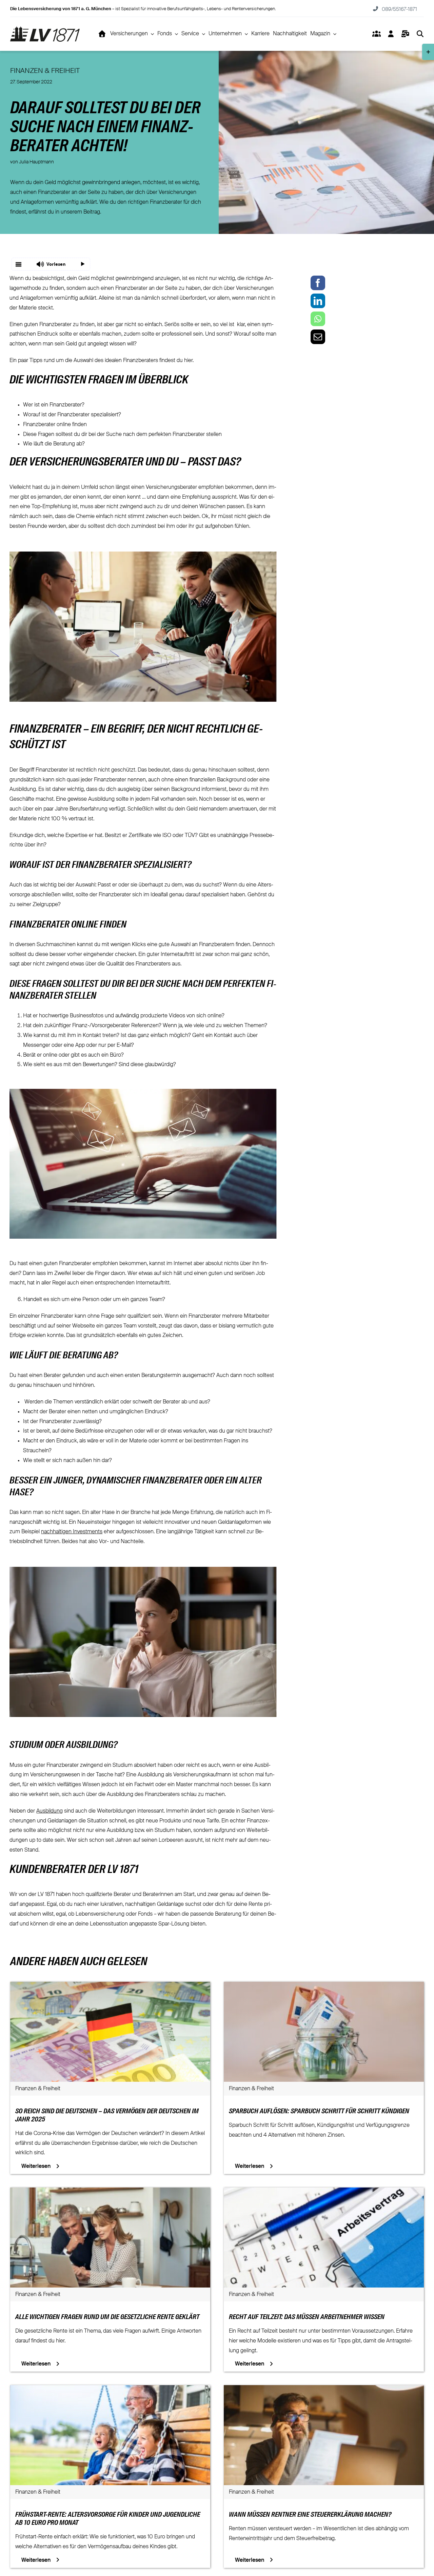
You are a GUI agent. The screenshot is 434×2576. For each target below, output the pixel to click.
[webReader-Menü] (19, 264)
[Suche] (420, 34)
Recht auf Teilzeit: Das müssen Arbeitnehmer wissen (307, 2317)
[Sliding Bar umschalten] (405, 34)
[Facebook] (318, 283)
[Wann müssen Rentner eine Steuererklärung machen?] (324, 2390)
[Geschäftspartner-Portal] (376, 34)
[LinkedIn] (318, 301)
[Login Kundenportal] (391, 34)
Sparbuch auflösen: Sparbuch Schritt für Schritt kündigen (319, 2112)
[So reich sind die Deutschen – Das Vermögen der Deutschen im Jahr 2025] (110, 1986)
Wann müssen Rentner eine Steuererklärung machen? (310, 2515)
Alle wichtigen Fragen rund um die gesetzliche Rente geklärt (107, 2317)
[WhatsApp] (318, 319)
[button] (51, 264)
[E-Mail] (318, 337)
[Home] (102, 34)
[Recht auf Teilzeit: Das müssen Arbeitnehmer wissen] (324, 2192)
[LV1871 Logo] (45, 29)
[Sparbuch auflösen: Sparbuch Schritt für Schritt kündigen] (324, 1986)
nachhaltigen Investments (72, 1532)
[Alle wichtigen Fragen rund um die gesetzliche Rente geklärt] (110, 2192)
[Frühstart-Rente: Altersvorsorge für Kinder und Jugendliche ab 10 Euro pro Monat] (110, 2390)
